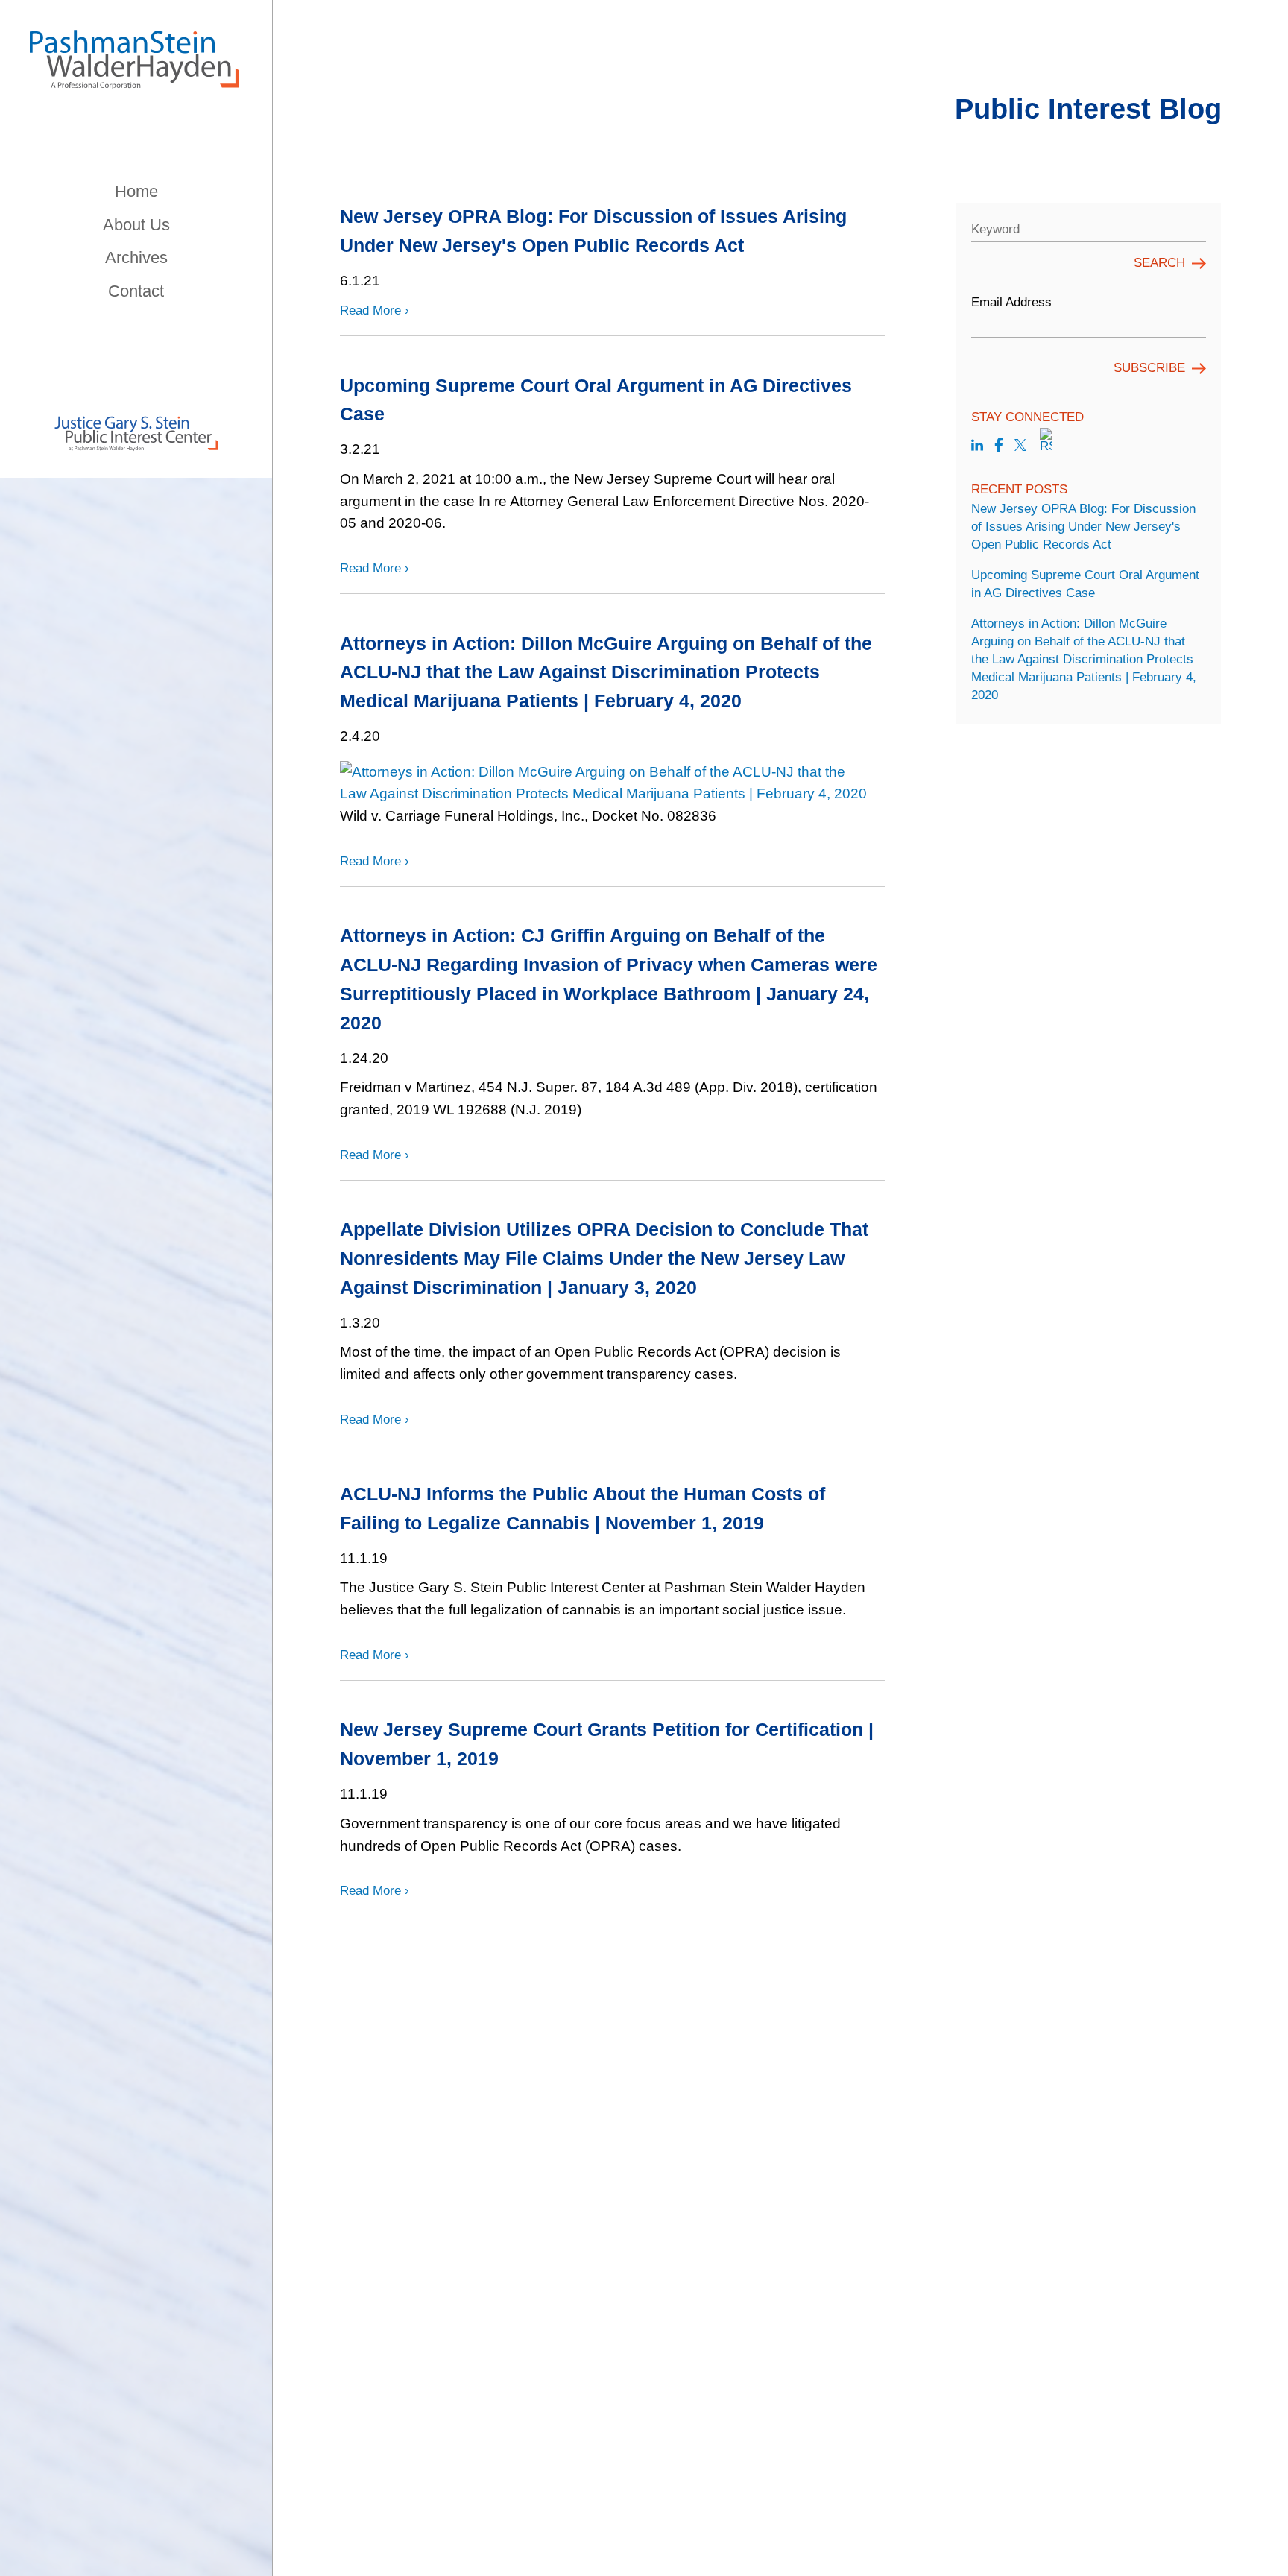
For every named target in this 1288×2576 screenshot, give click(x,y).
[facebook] (999, 446)
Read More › (375, 310)
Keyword (995, 229)
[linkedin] (977, 446)
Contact (136, 291)
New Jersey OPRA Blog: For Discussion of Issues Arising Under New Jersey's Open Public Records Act (1083, 527)
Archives (136, 258)
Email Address (1011, 302)
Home (136, 191)
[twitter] (1020, 446)
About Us (136, 225)
